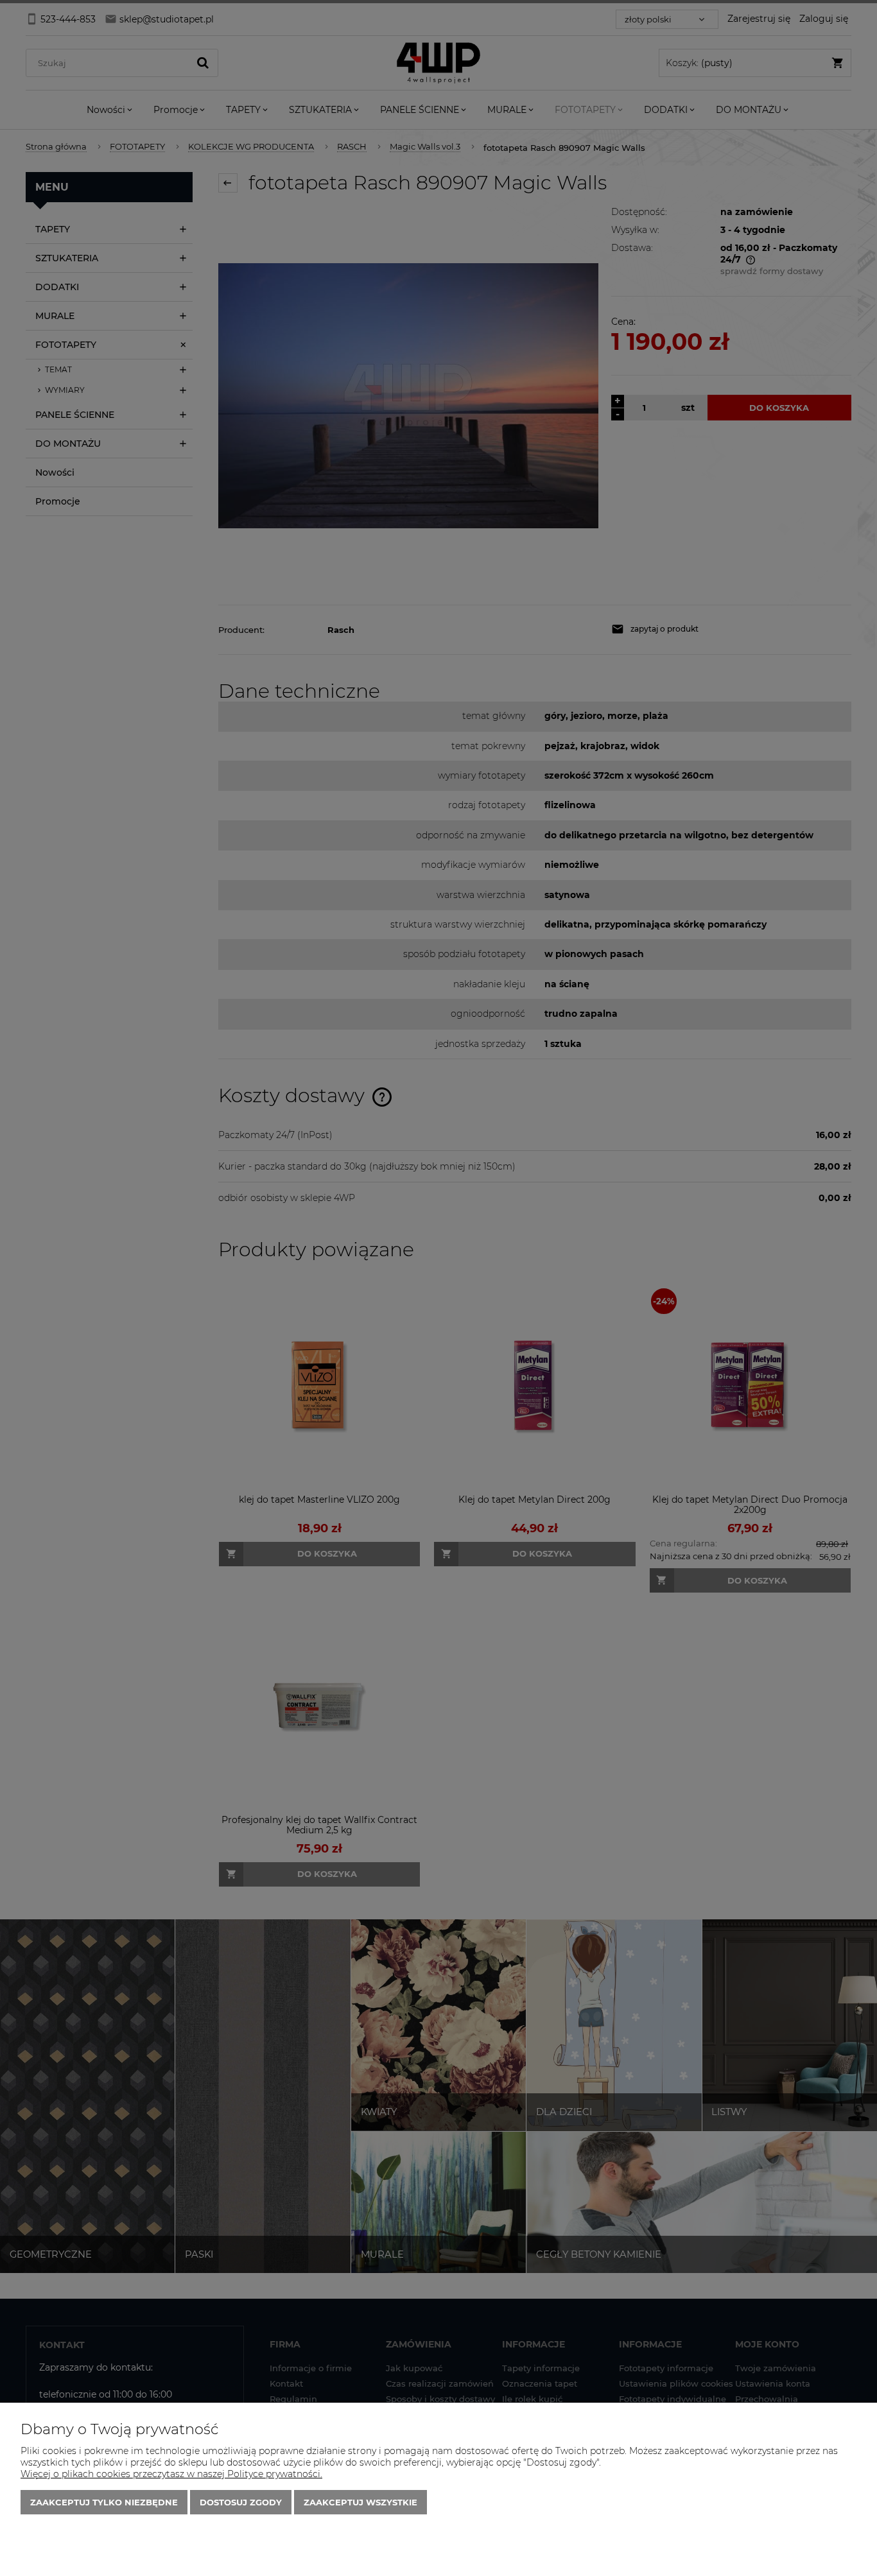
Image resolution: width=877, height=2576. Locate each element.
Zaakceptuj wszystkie (360, 2502)
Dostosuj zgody (241, 2502)
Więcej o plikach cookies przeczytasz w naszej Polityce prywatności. (171, 2474)
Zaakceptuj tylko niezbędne (104, 2502)
